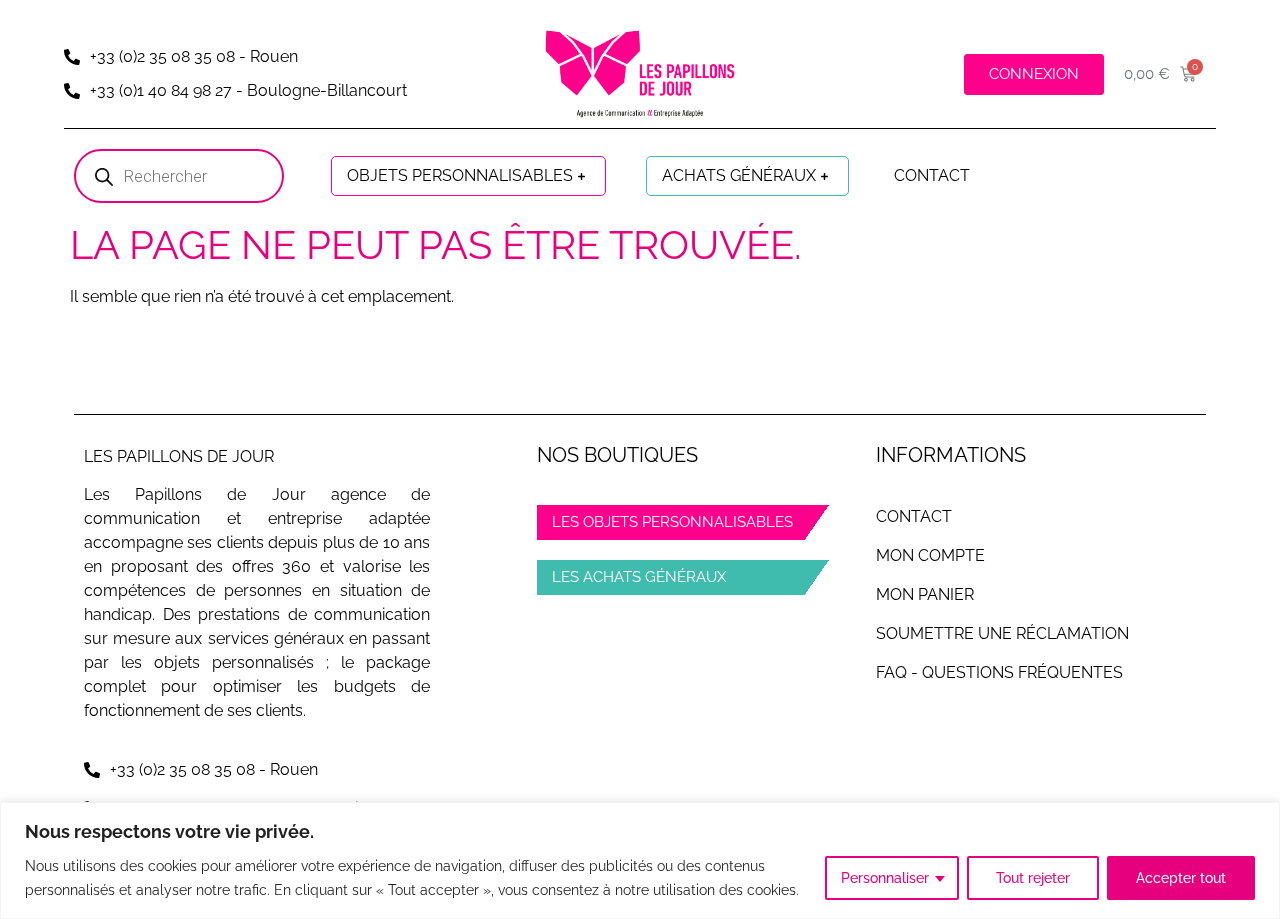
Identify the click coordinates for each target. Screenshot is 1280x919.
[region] (640, 860)
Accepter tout (1181, 878)
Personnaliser (885, 878)
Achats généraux (739, 175)
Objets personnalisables (460, 175)
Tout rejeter (1033, 878)
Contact (932, 175)
